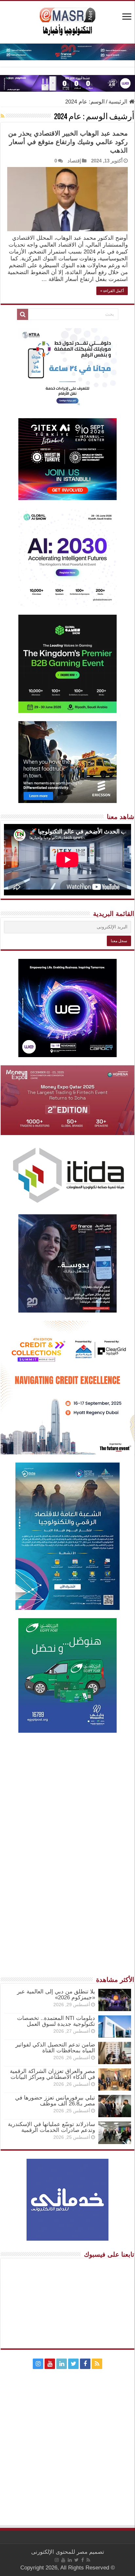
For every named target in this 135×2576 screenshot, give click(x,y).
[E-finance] (67, 52)
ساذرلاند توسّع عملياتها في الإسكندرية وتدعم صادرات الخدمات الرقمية (51, 2127)
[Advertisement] (67, 1808)
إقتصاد (74, 161)
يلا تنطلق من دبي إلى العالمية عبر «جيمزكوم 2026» (56, 1995)
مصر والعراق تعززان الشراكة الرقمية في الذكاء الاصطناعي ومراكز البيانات (52, 2074)
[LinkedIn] (62, 2364)
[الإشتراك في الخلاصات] (2, 116)
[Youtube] (50, 2364)
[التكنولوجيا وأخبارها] (67, 21)
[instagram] (38, 2364)
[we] (67, 83)
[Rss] (97, 2364)
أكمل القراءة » (112, 291)
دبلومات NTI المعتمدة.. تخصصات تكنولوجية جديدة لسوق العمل (56, 2021)
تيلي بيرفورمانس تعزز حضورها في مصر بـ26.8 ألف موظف (55, 2101)
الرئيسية (119, 102)
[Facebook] (85, 2364)
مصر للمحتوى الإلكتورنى (59, 2552)
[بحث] (23, 314)
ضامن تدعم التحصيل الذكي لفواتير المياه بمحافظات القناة (55, 2048)
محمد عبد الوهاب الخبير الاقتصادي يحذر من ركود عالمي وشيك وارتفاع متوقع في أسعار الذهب (68, 142)
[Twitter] (73, 2364)
